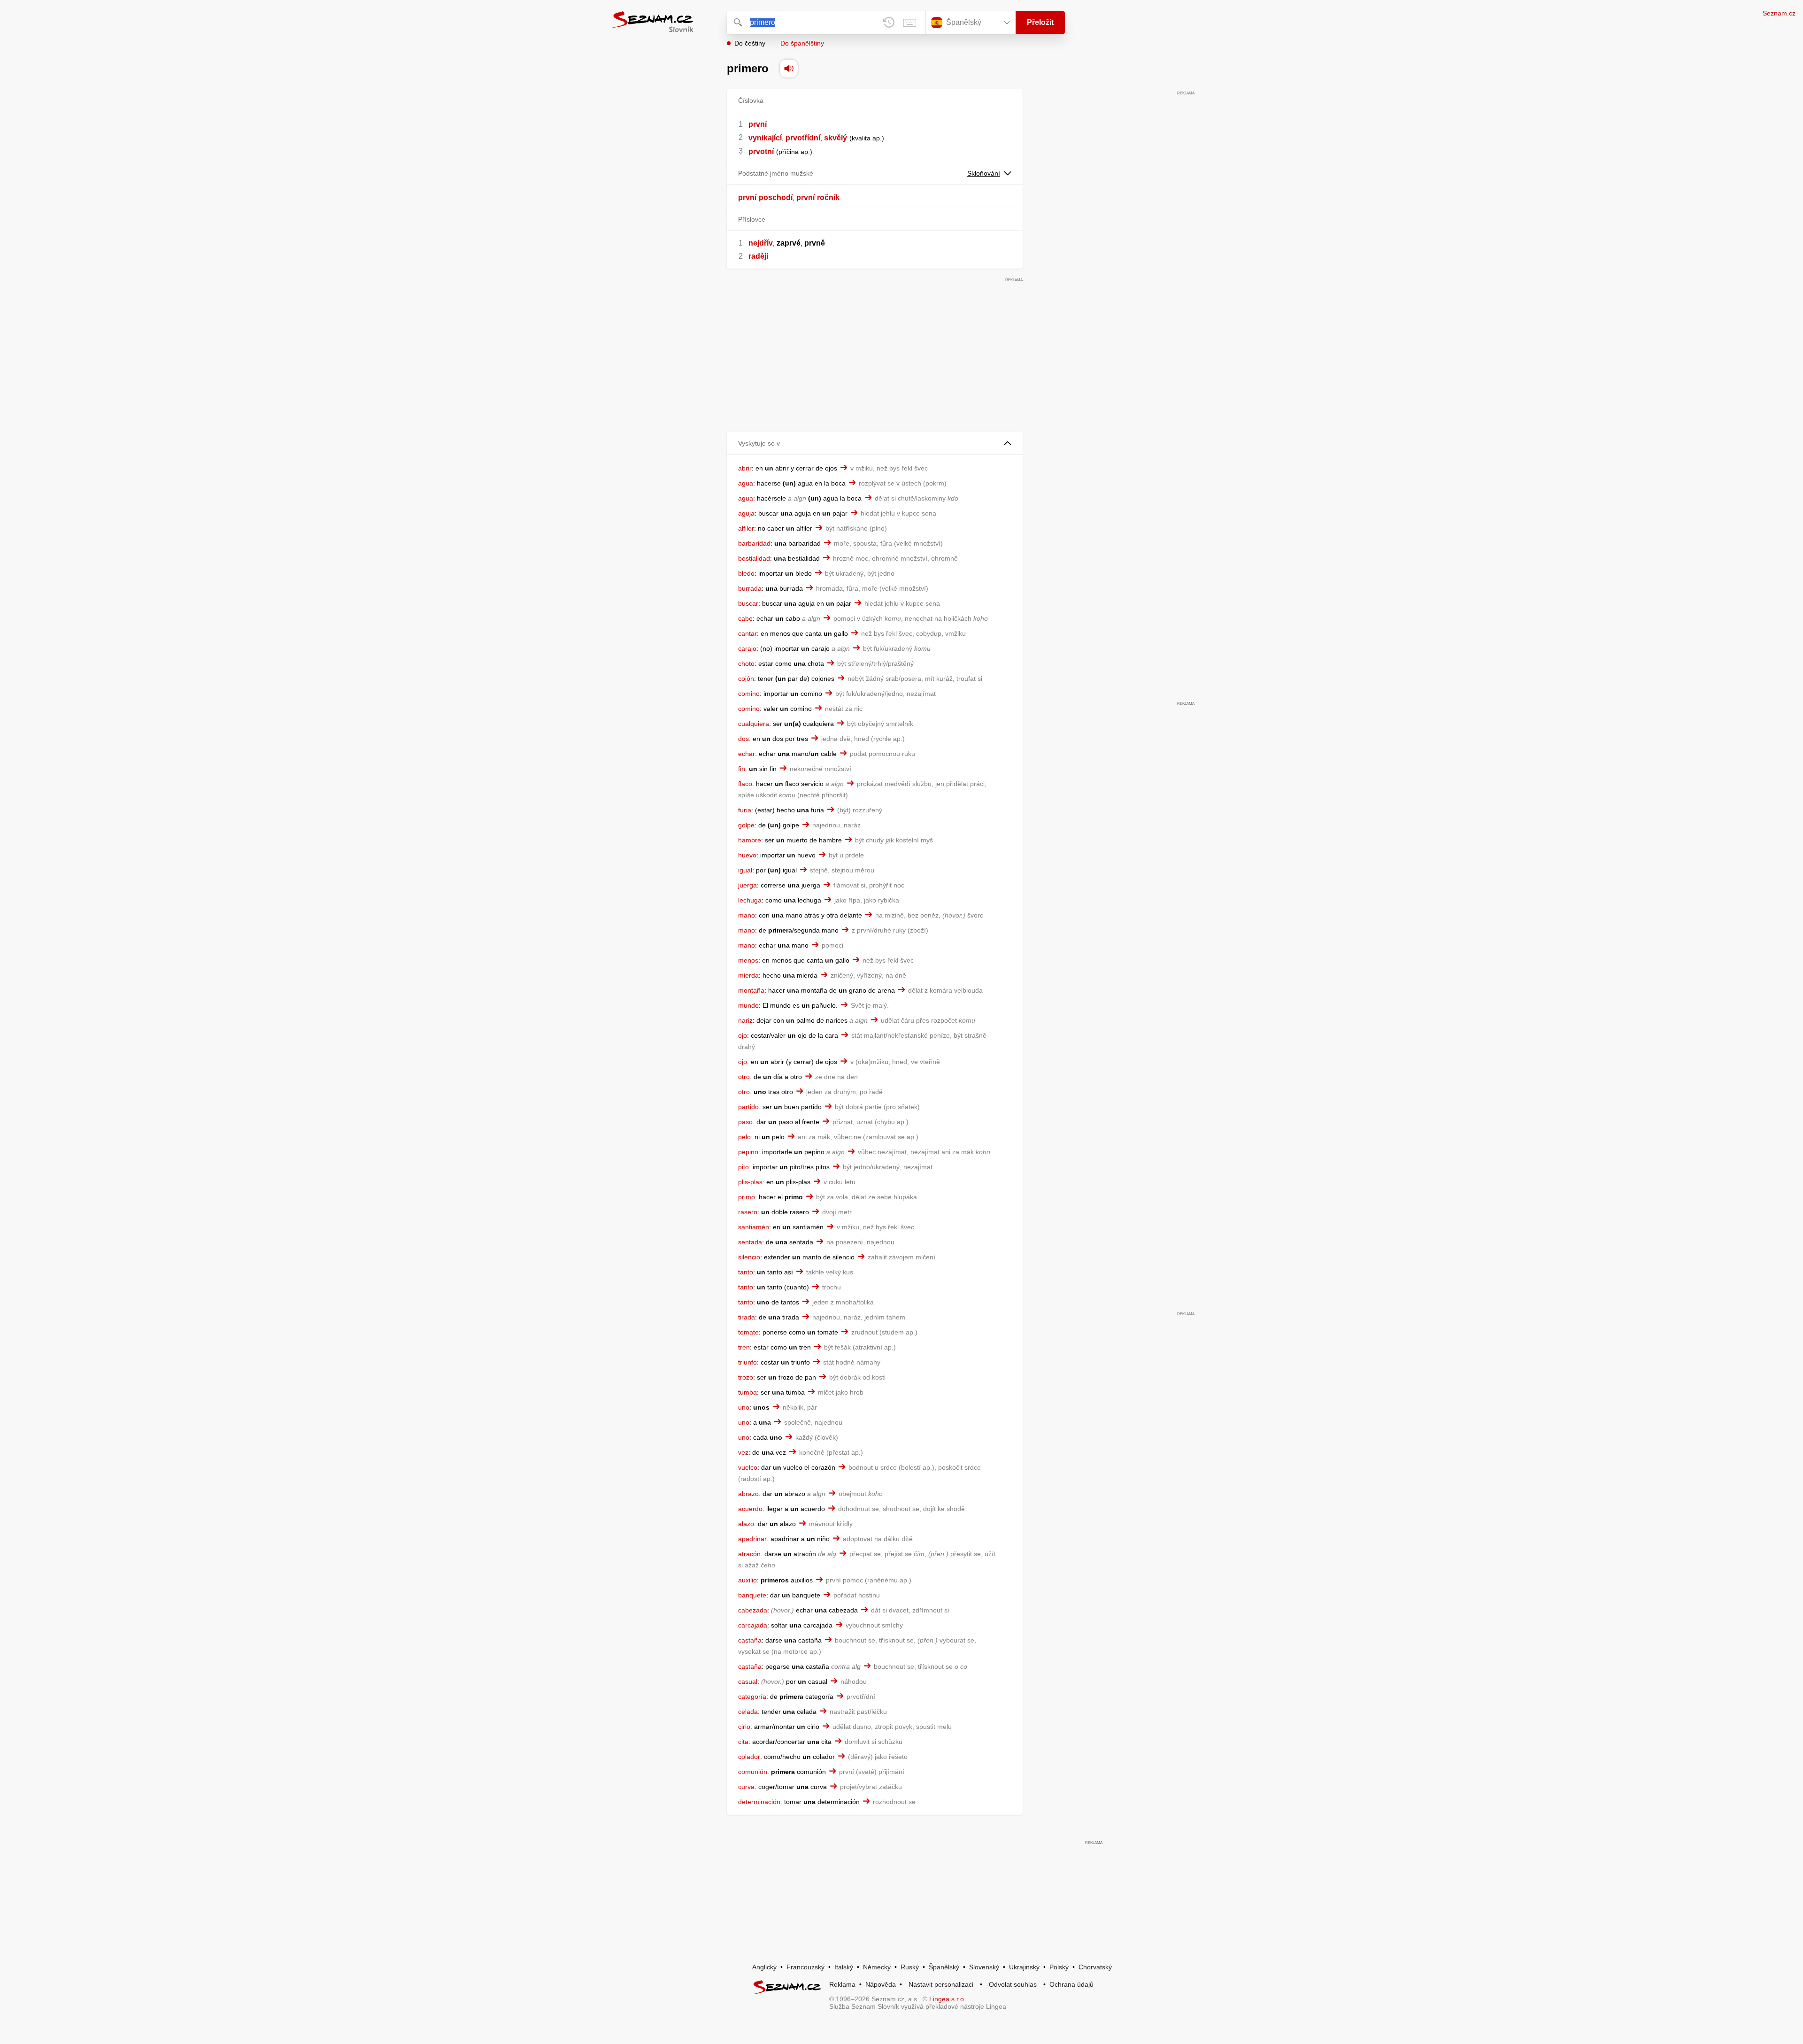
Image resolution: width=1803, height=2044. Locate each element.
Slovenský (984, 1967)
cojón (746, 679)
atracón (749, 1554)
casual (748, 1681)
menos (748, 960)
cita (743, 1742)
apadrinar (752, 1539)
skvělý (836, 138)
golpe (746, 825)
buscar (748, 603)
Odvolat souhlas (1013, 1984)
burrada (750, 588)
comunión (753, 1772)
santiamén (754, 1227)
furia (745, 810)
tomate (748, 1332)
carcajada (753, 1625)
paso (745, 1122)
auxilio (747, 1580)
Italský (844, 1967)
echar (747, 754)
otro (744, 1077)
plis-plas (750, 1182)
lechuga (750, 900)
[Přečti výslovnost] (789, 69)
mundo (748, 1005)
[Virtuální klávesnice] (909, 23)
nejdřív (761, 243)
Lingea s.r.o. (948, 1999)
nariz (745, 1020)
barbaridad (754, 543)
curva (746, 1787)
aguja (746, 513)
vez (743, 1452)
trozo (746, 1377)
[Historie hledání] (889, 23)
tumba (747, 1392)
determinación (759, 1802)
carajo (747, 648)
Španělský (944, 1967)
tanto (746, 1272)
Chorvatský (1095, 1967)
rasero (748, 1212)
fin (742, 769)
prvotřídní (803, 138)
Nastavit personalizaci (941, 1984)
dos (744, 739)
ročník (828, 197)
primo (747, 1197)
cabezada (753, 1610)
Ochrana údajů (1071, 1984)
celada (748, 1712)
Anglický (764, 1967)
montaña (751, 990)
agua (746, 483)
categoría (752, 1697)
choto (746, 663)
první (758, 124)
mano (747, 915)
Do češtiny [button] (750, 43)
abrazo (748, 1494)
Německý (877, 1967)
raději (758, 256)
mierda (748, 975)
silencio (749, 1257)
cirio (744, 1727)
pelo (744, 1137)
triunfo (747, 1362)
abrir (745, 468)
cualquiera (754, 724)
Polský (1059, 1967)
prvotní (761, 151)
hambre (750, 840)
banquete (752, 1595)
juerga (747, 885)
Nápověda (881, 1984)
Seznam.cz (1779, 13)
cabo (745, 618)
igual (745, 870)
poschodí (776, 197)
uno (744, 1407)
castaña (750, 1640)
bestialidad (754, 558)
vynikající (765, 138)
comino (749, 694)
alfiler (746, 528)
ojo (743, 1035)
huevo (747, 855)
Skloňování (984, 173)
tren (744, 1347)
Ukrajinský (1024, 1967)
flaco (745, 784)
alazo (746, 1524)
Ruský (910, 1967)
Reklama (842, 1984)
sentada (750, 1242)
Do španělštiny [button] (802, 43)
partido (748, 1107)
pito (744, 1167)
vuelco (748, 1467)
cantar (747, 633)
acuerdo (750, 1509)
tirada (747, 1317)
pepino (748, 1152)
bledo (746, 573)
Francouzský (805, 1967)
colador (749, 1757)
